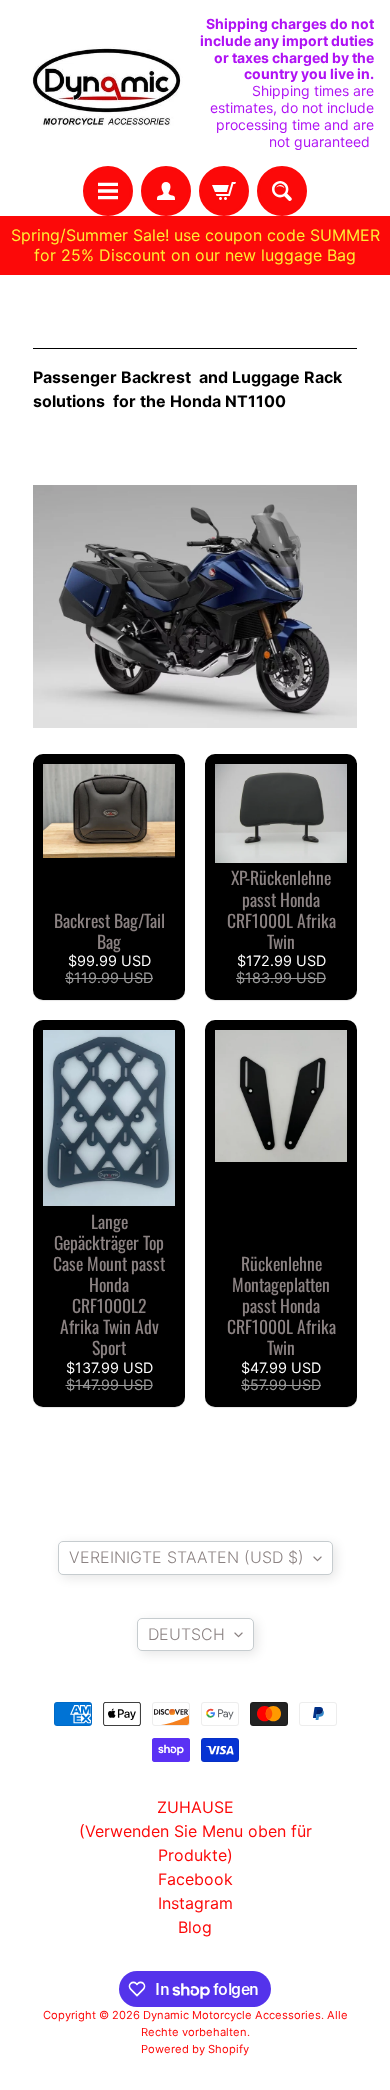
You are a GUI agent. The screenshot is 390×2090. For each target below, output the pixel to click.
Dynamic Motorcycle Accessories (232, 2015)
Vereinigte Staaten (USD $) (186, 1557)
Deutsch (186, 1634)
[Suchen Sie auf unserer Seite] (282, 191)
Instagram (195, 1903)
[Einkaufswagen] (224, 191)
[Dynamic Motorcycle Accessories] (105, 83)
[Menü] (108, 191)
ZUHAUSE (195, 1807)
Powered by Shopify (195, 2049)
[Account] (166, 191)
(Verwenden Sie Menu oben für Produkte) (195, 1843)
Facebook (195, 1879)
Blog (195, 1927)
